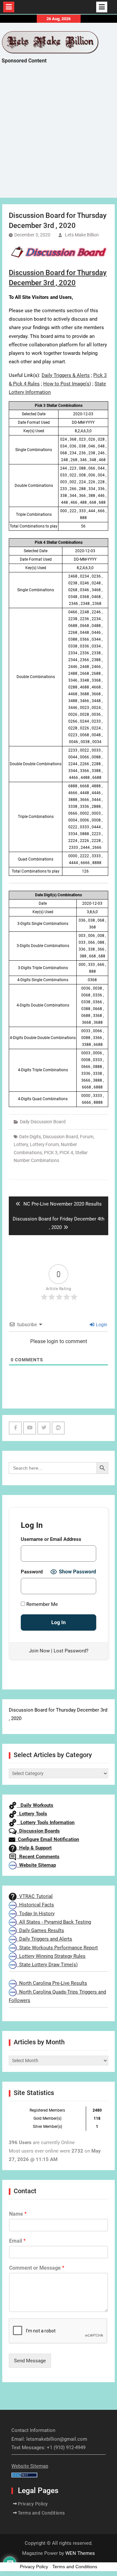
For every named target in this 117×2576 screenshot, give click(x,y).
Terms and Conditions (41, 2513)
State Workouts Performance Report (57, 1948)
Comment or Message (37, 2268)
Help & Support (34, 1848)
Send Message (30, 2361)
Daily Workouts (35, 1805)
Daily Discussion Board (43, 1122)
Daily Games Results (40, 1930)
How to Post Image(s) (67, 384)
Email (17, 2241)
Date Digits (30, 1137)
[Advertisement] (58, 137)
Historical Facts (35, 1905)
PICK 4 (66, 1153)
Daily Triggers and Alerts (44, 1939)
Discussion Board (60, 1137)
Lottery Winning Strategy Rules (51, 1956)
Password (32, 1572)
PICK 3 (51, 1153)
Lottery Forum (44, 1144)
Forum (87, 1137)
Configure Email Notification (47, 1839)
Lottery (21, 1144)
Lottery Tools (32, 1814)
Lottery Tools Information (45, 1822)
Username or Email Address (51, 1539)
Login (101, 1325)
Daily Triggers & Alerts (66, 375)
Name (18, 2214)
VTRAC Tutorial (35, 1896)
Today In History (36, 1914)
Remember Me (41, 1604)
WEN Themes (80, 2553)
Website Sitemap (36, 1865)
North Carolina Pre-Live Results (52, 1983)
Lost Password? (71, 1651)
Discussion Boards (38, 1831)
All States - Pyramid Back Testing (54, 1922)
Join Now (39, 1651)
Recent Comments (38, 1857)
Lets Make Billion (82, 235)
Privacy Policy (33, 2504)
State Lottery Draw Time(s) (47, 1965)
